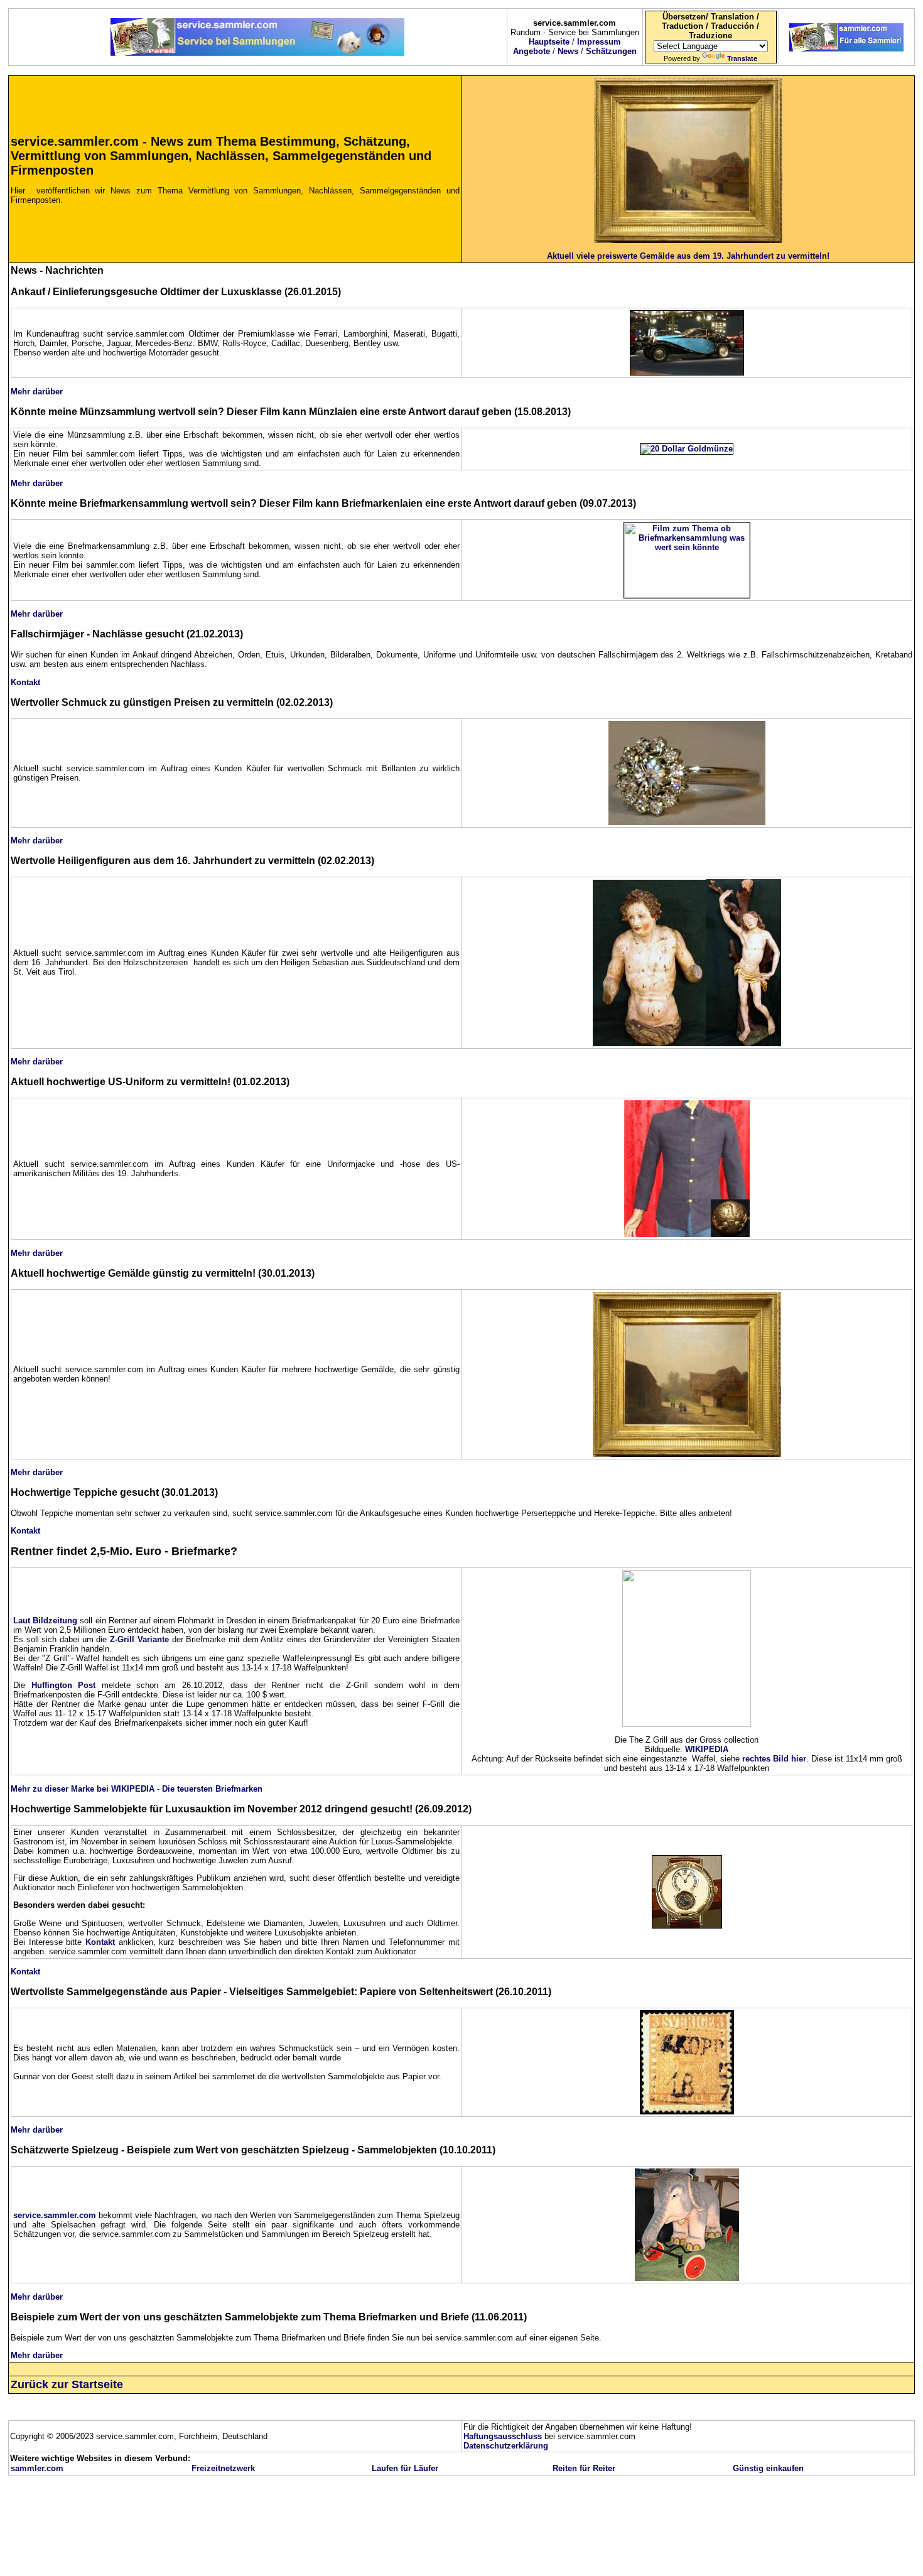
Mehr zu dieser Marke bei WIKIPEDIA (83, 1789)
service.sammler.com (55, 2215)
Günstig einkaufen (768, 2468)
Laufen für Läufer (405, 2468)
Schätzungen (611, 51)
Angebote (532, 51)
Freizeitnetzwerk (223, 2468)
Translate (742, 58)
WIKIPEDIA (707, 1749)
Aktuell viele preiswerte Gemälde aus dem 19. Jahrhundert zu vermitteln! (688, 256)
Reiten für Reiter (584, 2468)
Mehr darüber (37, 392)
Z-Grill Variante (139, 1639)
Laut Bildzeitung (45, 1621)
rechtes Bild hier (774, 1759)
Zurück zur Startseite (67, 2384)
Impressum (599, 42)
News (568, 51)
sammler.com (37, 2468)
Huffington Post (64, 1685)
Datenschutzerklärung (506, 2446)
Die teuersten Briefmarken (212, 1789)
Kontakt (25, 682)
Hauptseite (549, 42)
